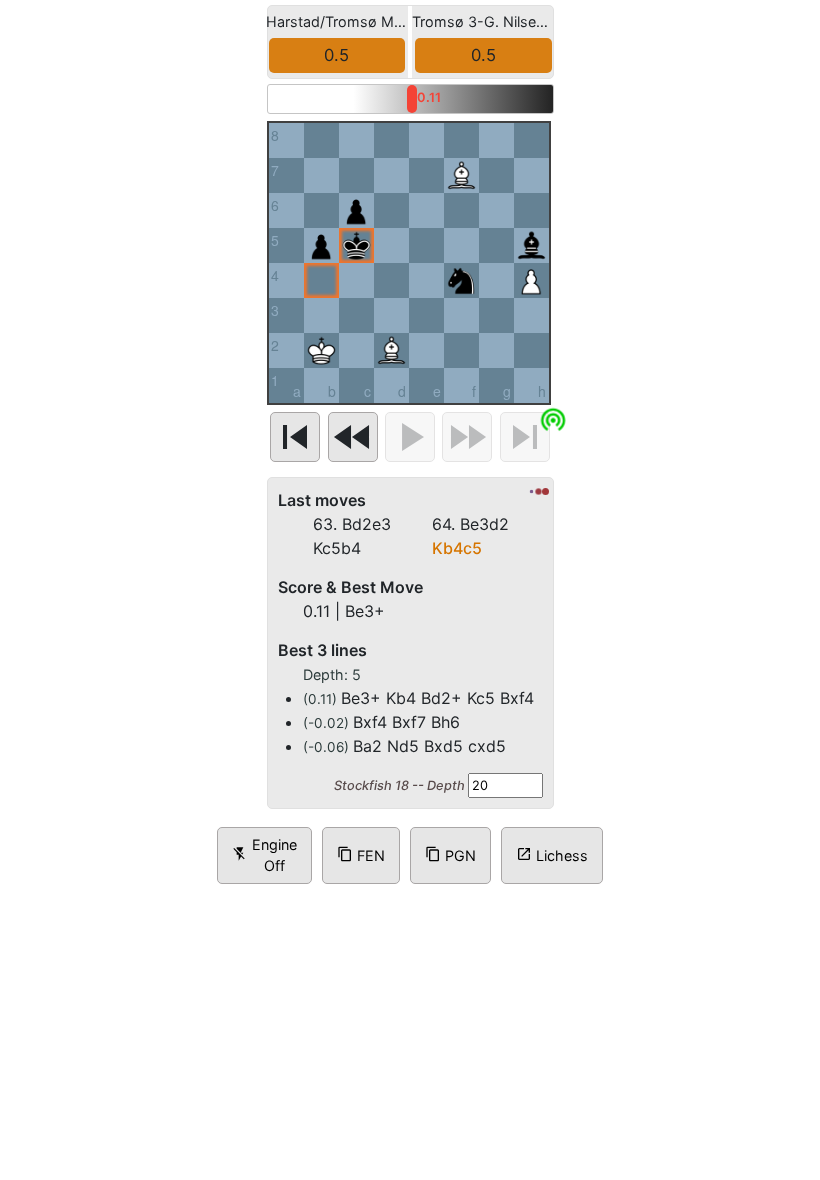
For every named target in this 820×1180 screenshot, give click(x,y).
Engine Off (264, 903)
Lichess (552, 902)
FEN (361, 902)
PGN (450, 902)
